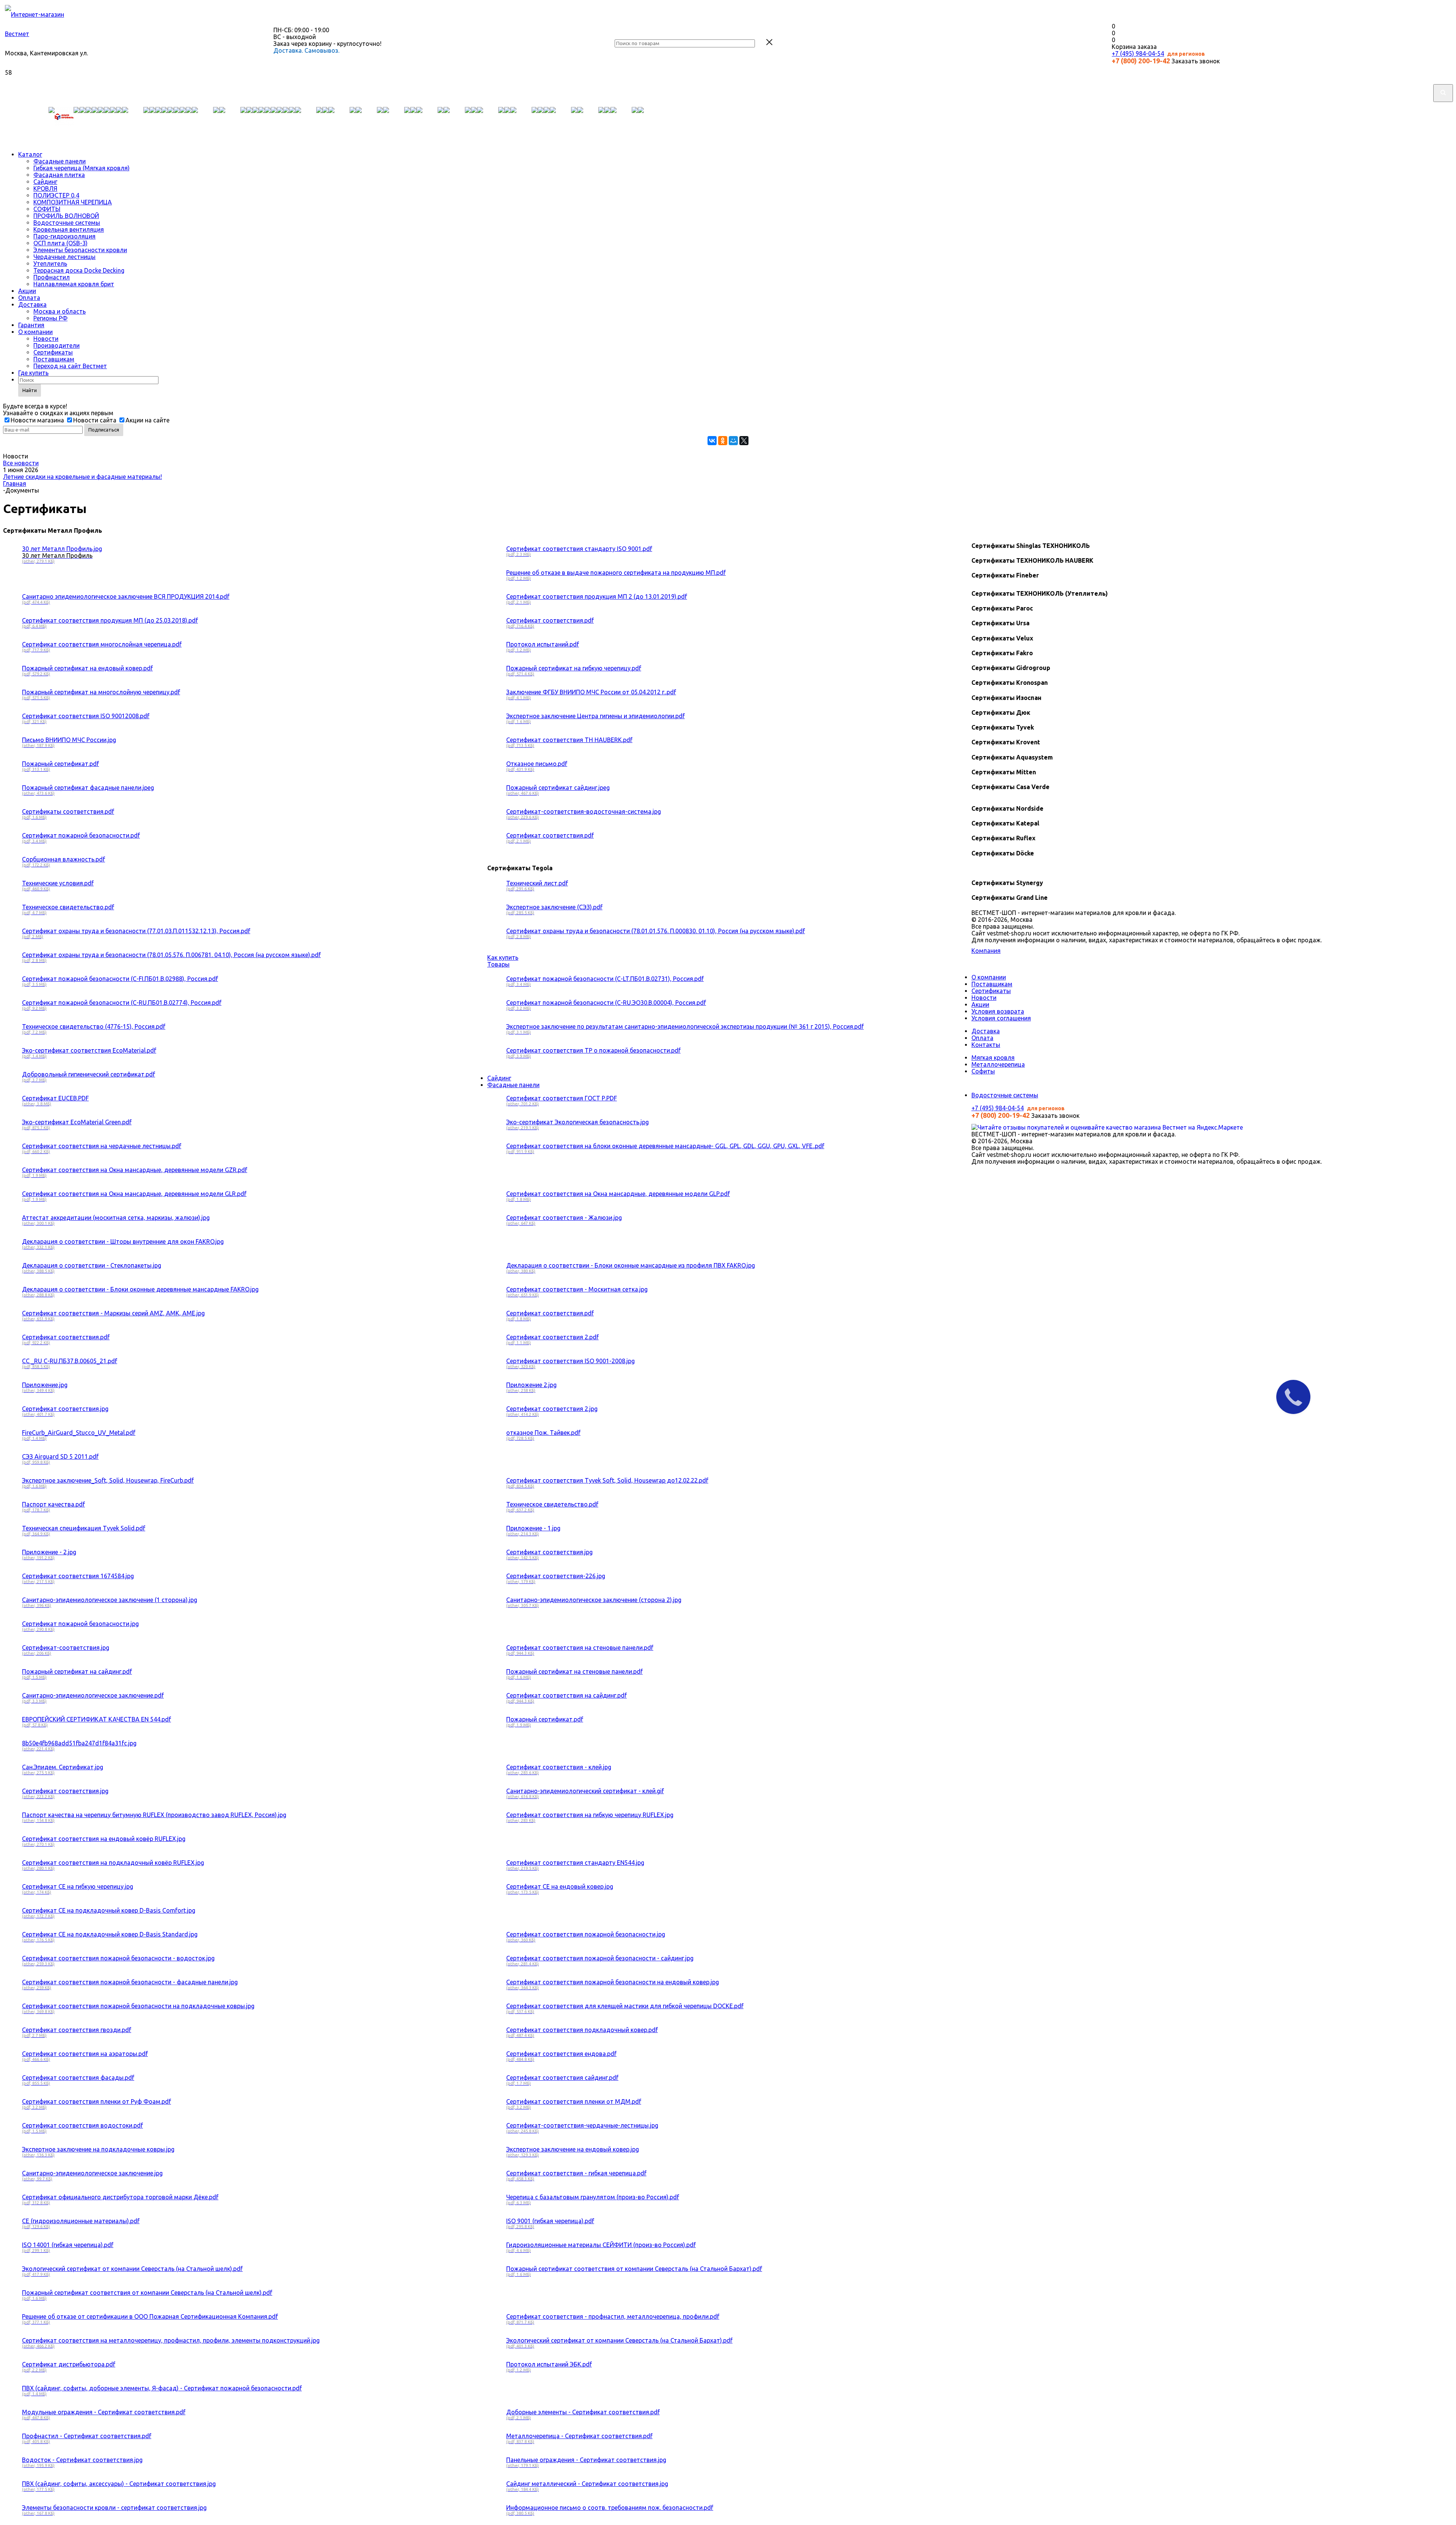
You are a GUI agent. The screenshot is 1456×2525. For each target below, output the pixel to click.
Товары (498, 964)
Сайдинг (45, 182)
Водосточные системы (67, 223)
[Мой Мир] (733, 441)
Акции (27, 291)
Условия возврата (998, 1011)
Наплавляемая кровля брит (74, 284)
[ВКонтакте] (712, 441)
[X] (744, 441)
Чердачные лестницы (64, 257)
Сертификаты (53, 352)
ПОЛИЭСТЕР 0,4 (56, 195)
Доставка (32, 304)
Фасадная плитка (59, 175)
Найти (30, 390)
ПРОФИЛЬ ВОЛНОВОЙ (66, 216)
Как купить (503, 957)
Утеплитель (50, 264)
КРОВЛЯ (45, 188)
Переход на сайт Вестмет (70, 366)
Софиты (983, 1071)
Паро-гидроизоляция (64, 236)
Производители (56, 345)
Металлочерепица (998, 1064)
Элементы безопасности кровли (80, 250)
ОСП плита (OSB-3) (60, 243)
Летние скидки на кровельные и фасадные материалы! (82, 477)
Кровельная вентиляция (69, 229)
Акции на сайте (147, 420)
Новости (46, 339)
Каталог (30, 154)
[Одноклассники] (723, 441)
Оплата (29, 298)
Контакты (986, 1045)
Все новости (21, 463)
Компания (986, 951)
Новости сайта (95, 420)
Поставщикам (54, 359)
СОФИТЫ (47, 209)
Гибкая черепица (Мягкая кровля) (82, 168)
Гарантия (31, 325)
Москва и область (60, 311)
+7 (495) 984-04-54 (1138, 53)
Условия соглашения (1001, 1018)
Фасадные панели (60, 161)
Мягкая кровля (993, 1058)
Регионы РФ (50, 318)
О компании (35, 332)
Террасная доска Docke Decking (79, 270)
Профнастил (52, 277)
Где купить (33, 373)
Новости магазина (37, 420)
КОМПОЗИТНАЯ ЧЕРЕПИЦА (73, 202)
